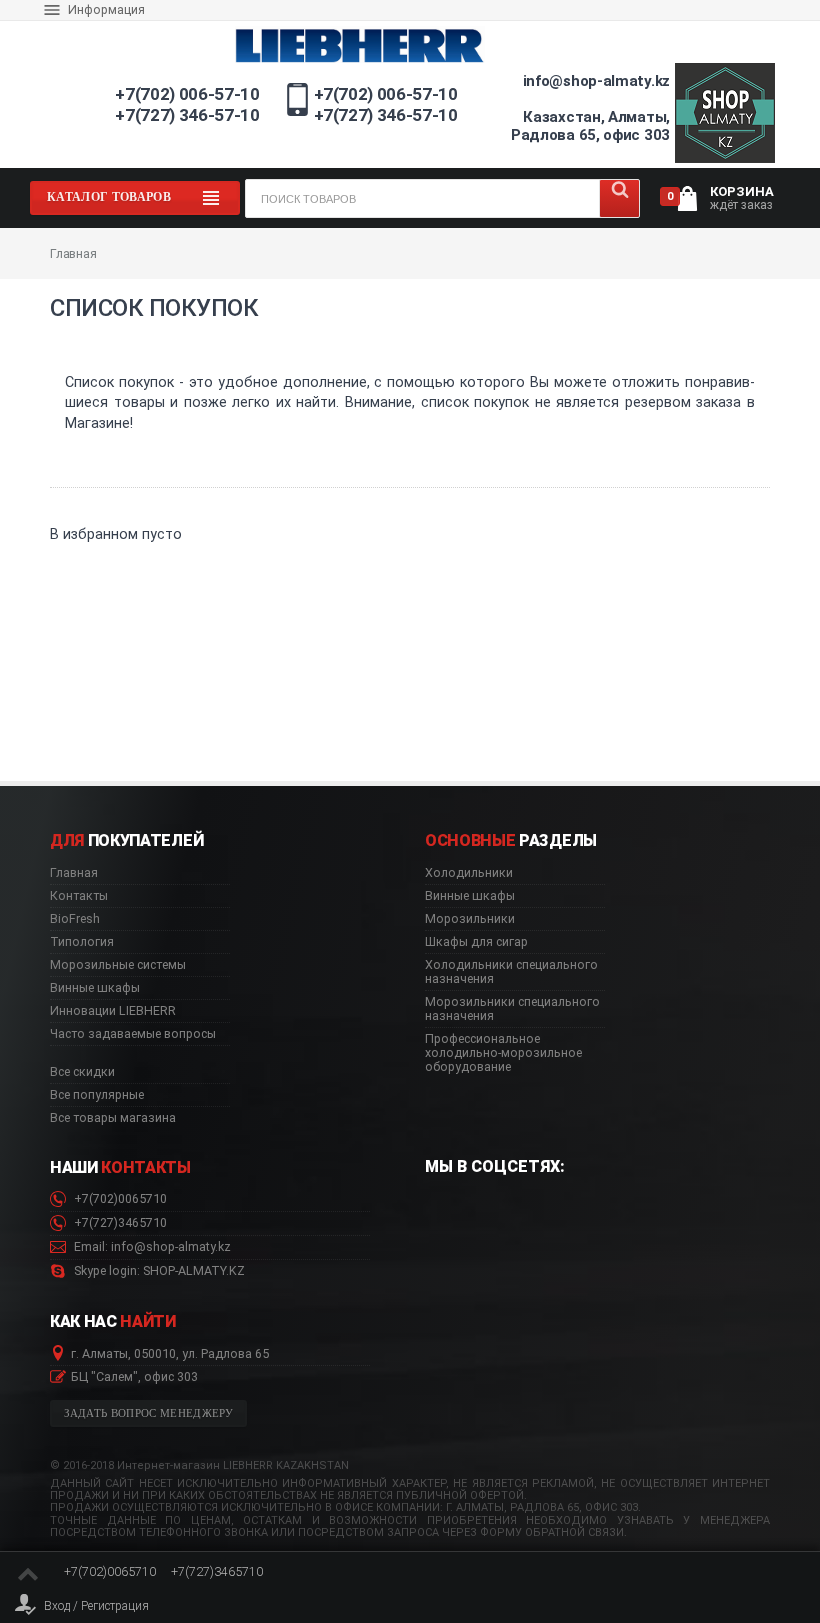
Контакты (79, 896)
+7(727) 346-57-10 (187, 115)
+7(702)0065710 (119, 1199)
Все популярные (97, 1095)
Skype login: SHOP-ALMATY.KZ (158, 1271)
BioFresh (75, 919)
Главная (74, 873)
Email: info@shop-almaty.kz (151, 1247)
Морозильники (470, 919)
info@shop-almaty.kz (596, 81)
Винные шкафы (95, 988)
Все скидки (82, 1072)
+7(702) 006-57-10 (187, 94)
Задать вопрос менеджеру (149, 1413)
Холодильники (469, 873)
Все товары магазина (113, 1118)
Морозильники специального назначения (512, 1009)
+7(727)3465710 (119, 1223)
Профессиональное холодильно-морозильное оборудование (503, 1053)
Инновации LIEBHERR (113, 1011)
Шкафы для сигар (476, 942)
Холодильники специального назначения (511, 972)
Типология (82, 942)
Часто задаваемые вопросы (133, 1034)
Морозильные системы (118, 965)
